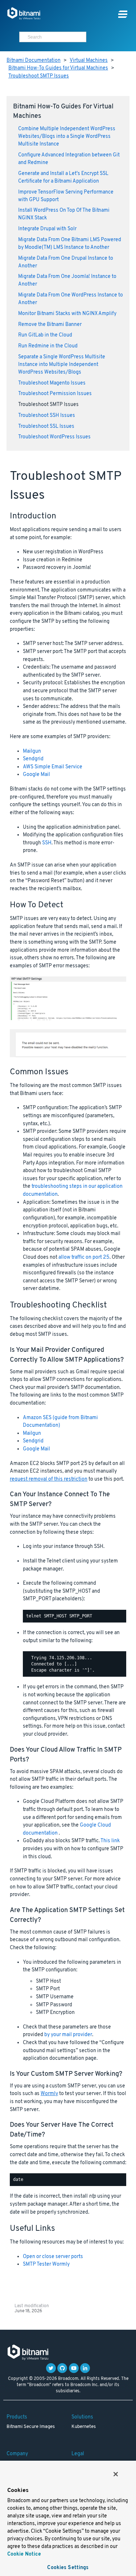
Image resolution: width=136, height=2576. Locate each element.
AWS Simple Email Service (53, 767)
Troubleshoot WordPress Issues (54, 437)
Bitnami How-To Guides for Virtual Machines (58, 68)
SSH (47, 843)
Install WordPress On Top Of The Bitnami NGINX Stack (64, 214)
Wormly (49, 2094)
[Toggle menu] (123, 14)
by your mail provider (68, 2035)
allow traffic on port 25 (84, 1257)
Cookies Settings (68, 2568)
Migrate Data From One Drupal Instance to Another (66, 262)
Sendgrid (33, 759)
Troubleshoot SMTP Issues (39, 76)
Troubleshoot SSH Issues (47, 416)
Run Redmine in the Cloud (48, 346)
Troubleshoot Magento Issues (52, 383)
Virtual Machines (89, 61)
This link (110, 1841)
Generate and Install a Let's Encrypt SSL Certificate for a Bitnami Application (63, 178)
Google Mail (36, 775)
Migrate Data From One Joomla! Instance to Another (67, 280)
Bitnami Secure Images (31, 2427)
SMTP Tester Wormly (46, 2264)
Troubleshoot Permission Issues (55, 394)
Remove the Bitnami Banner (50, 325)
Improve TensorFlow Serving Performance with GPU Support (66, 196)
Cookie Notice (24, 2554)
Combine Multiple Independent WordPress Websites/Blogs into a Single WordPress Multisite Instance (67, 137)
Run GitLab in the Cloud (45, 335)
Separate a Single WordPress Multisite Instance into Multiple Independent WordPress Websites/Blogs (62, 365)
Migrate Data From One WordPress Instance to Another (71, 299)
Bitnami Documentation (34, 61)
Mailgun (32, 751)
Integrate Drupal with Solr (47, 229)
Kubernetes (84, 2427)
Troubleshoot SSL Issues (46, 427)
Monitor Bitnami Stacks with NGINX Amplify (67, 314)
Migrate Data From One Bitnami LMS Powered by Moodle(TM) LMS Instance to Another (70, 244)
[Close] (116, 2474)
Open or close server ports (53, 2257)
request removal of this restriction (49, 1479)
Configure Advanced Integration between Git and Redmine (69, 159)
